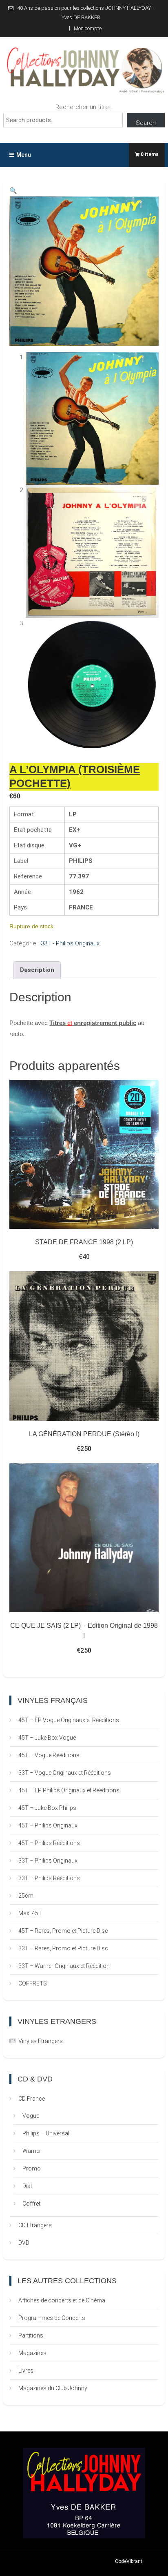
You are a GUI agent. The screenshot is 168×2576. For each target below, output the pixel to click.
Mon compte (88, 28)
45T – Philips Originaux (48, 1825)
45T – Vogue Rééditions (49, 1755)
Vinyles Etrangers (41, 2041)
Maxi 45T (30, 1913)
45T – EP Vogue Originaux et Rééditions (69, 1720)
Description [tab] (37, 970)
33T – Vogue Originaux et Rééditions (65, 1773)
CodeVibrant (129, 2561)
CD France (32, 2099)
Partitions (31, 2335)
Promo (32, 2168)
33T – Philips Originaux (48, 1861)
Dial (27, 2186)
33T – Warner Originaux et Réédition (64, 1966)
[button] (13, 191)
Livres (26, 2371)
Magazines (32, 2353)
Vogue (31, 2116)
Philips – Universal (46, 2133)
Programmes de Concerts (52, 2318)
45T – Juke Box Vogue (47, 1738)
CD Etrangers (35, 2225)
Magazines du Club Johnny (53, 2388)
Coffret (31, 2204)
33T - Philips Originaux (70, 943)
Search (146, 123)
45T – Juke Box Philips (47, 1808)
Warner (32, 2151)
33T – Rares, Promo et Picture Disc (63, 1948)
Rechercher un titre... (84, 107)
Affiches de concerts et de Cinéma (62, 2300)
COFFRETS (33, 1983)
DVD (24, 2243)
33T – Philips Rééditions (49, 1878)
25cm (26, 1896)
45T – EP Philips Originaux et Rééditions (69, 1790)
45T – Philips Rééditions (49, 1843)
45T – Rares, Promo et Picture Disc (63, 1931)
